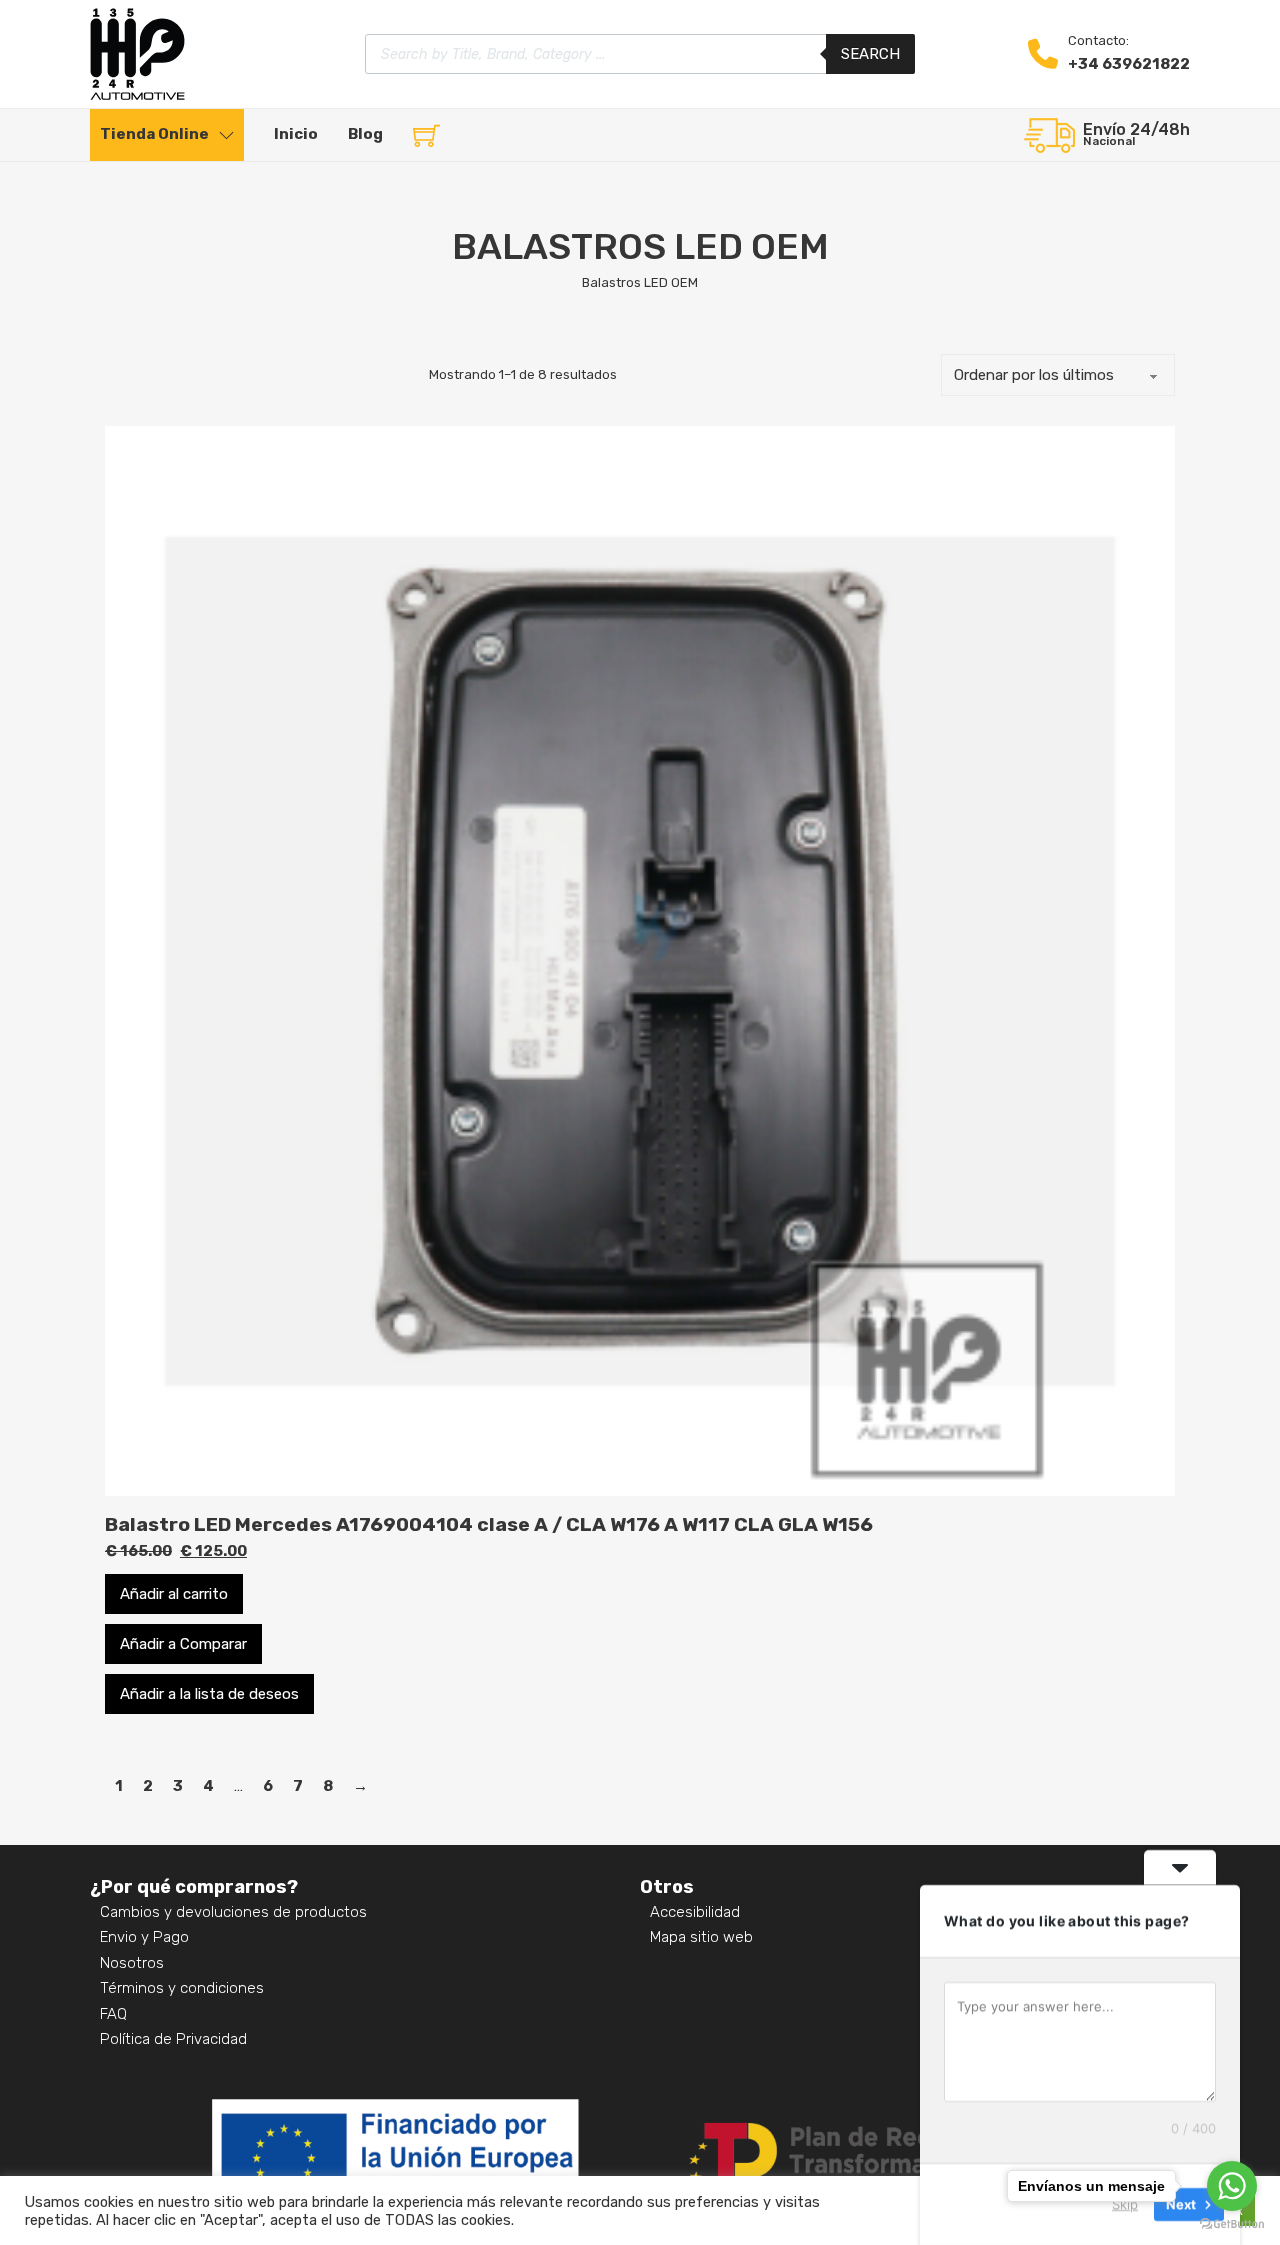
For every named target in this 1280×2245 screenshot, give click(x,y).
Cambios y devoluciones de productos (233, 1912)
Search (870, 54)
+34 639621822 (1129, 64)
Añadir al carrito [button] (174, 1594)
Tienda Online (154, 134)
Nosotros (132, 1963)
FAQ (113, 2014)
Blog (365, 134)
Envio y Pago (144, 1937)
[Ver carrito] (426, 135)
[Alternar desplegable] (226, 135)
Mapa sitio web (701, 1937)
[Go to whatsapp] (1232, 2186)
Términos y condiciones (182, 1988)
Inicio (296, 134)
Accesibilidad (695, 1912)
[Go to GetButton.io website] (1232, 2224)
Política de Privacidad (173, 2039)
